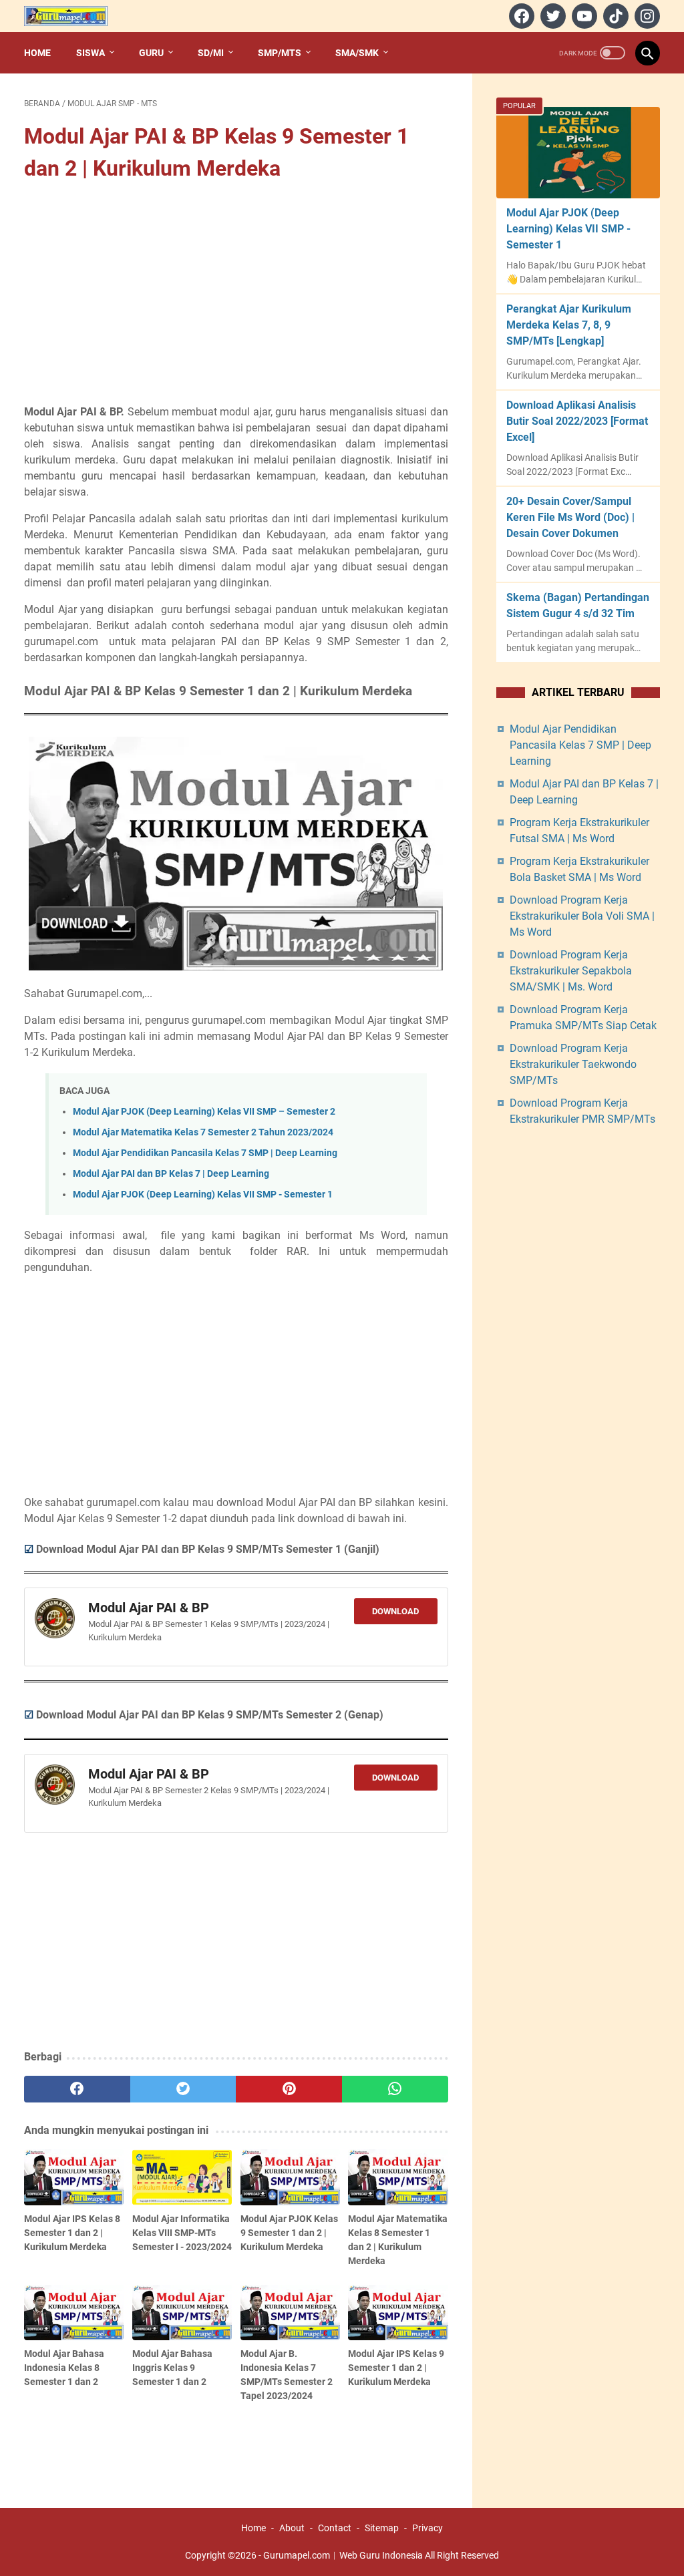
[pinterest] (289, 2089)
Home (37, 53)
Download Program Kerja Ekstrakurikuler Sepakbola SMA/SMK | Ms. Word (571, 971)
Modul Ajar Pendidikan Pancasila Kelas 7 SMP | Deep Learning (205, 1153)
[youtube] (583, 16)
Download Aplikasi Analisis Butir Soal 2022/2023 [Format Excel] (577, 421)
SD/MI (211, 53)
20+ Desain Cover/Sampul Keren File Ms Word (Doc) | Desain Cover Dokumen (570, 517)
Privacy (427, 2528)
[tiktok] (614, 16)
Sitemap (382, 2528)
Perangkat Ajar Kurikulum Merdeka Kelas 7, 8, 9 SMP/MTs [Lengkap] (569, 325)
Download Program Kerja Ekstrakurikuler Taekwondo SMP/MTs (573, 1064)
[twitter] (551, 16)
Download (395, 1611)
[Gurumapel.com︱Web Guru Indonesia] (74, 16)
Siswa (91, 53)
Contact (335, 2528)
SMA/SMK (357, 53)
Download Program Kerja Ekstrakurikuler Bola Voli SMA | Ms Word (582, 916)
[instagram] (646, 16)
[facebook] (520, 16)
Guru (151, 53)
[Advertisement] (236, 295)
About (292, 2528)
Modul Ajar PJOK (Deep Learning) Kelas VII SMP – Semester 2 (204, 1112)
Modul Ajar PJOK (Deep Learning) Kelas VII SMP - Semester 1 (203, 1194)
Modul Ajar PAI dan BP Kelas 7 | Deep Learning (171, 1174)
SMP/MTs (280, 53)
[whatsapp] (395, 2089)
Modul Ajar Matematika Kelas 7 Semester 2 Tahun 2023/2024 (203, 1132)
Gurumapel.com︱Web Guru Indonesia (343, 2555)
